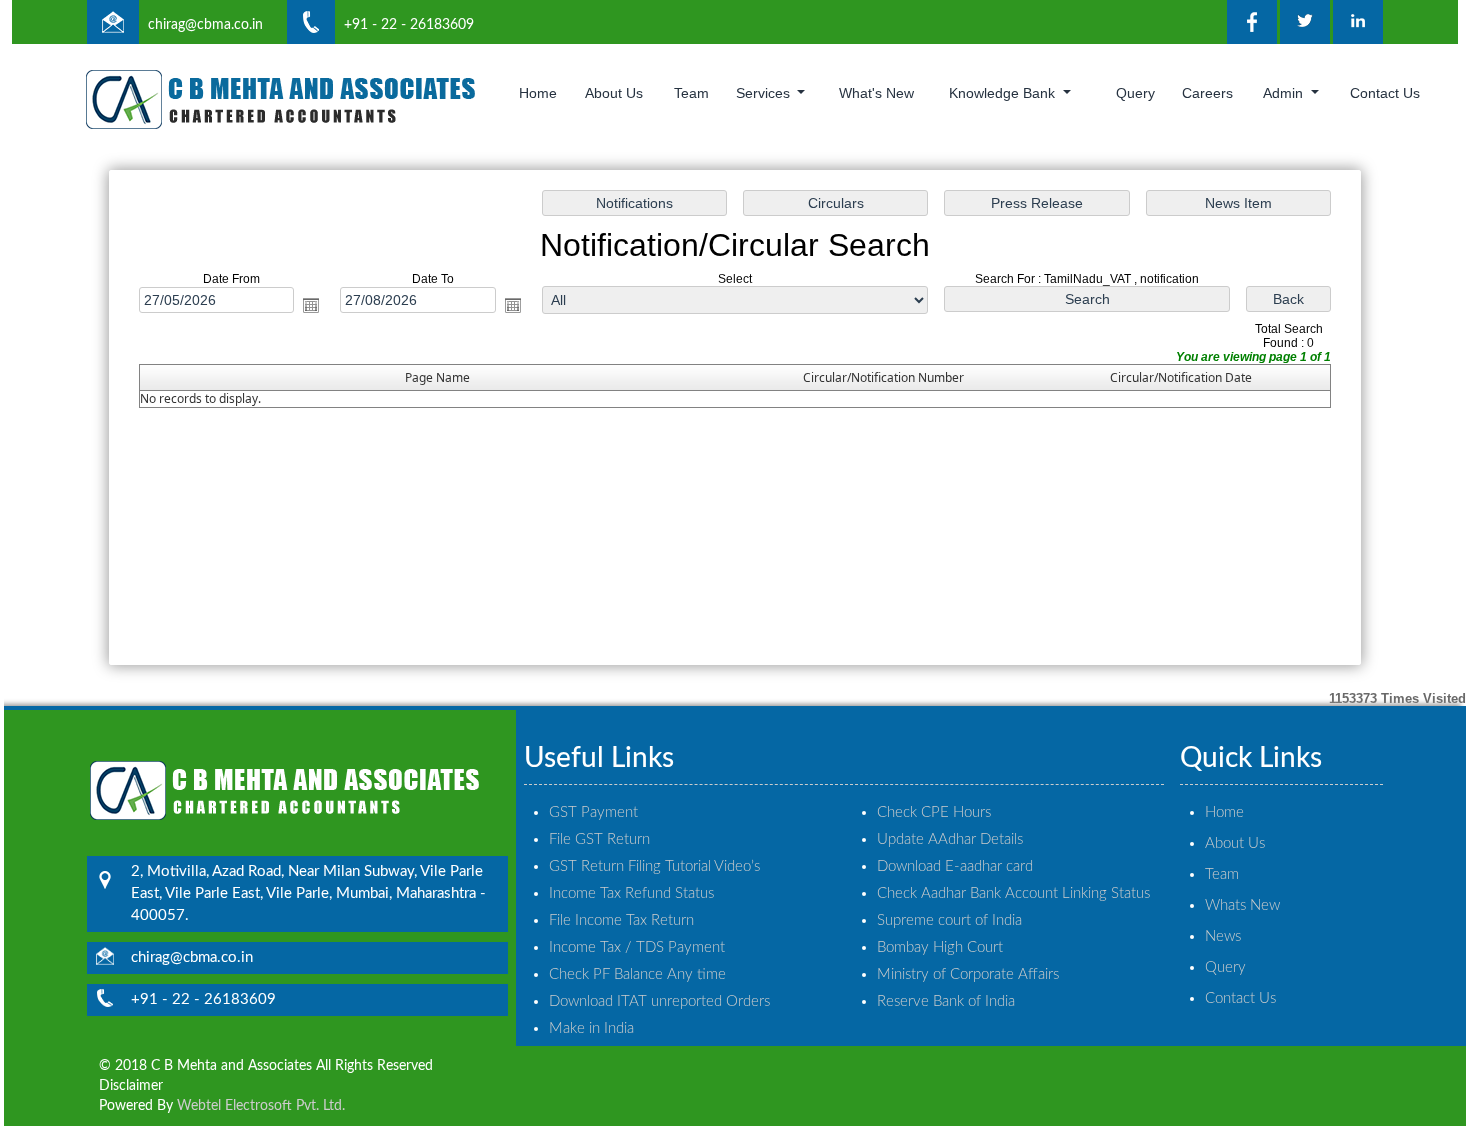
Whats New (1242, 905)
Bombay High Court (940, 947)
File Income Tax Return (621, 920)
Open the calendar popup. (311, 305)
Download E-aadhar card (955, 866)
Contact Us (1385, 93)
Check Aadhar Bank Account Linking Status (1013, 893)
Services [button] (765, 93)
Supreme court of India (949, 920)
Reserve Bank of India (946, 1001)
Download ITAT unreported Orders (659, 1001)
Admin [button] (1285, 93)
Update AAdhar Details (950, 839)
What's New (876, 93)
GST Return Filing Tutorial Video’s (654, 866)
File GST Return (599, 839)
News (1223, 936)
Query (1135, 93)
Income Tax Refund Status (631, 893)
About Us (614, 93)
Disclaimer (131, 1086)
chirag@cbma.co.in (205, 25)
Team (691, 93)
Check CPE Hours (934, 812)
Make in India (591, 1028)
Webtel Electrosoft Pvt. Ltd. (261, 1106)
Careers (1207, 93)
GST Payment (593, 812)
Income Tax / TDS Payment (637, 947)
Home (538, 93)
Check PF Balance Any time (637, 974)
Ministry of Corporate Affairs (968, 974)
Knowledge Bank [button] (1004, 93)
